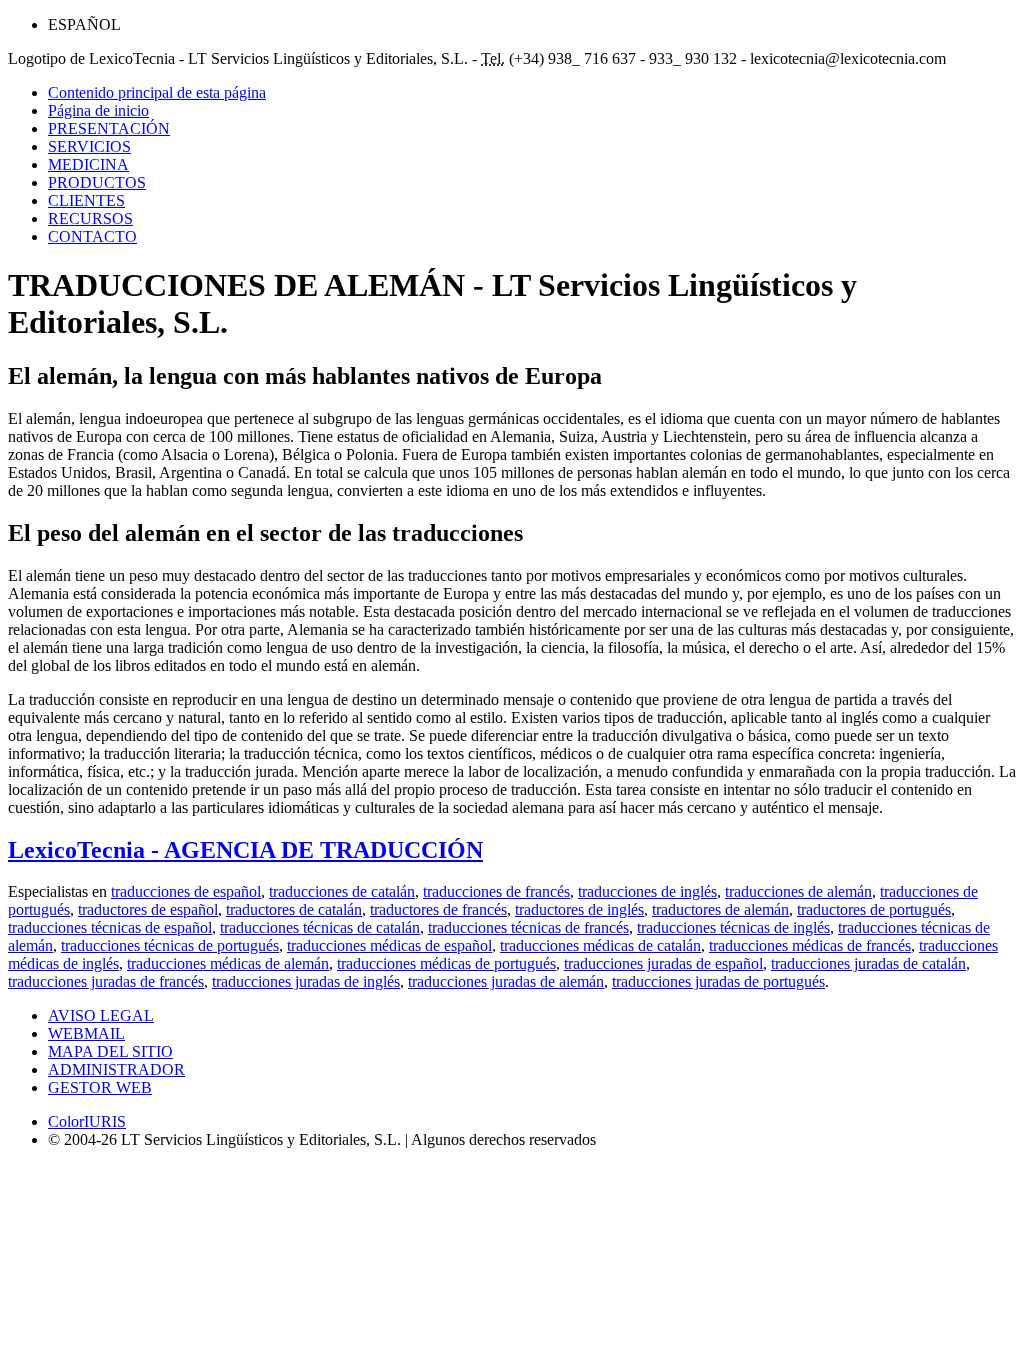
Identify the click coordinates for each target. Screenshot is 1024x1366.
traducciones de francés (496, 891)
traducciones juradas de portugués (718, 981)
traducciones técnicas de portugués (170, 945)
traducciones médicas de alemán (228, 963)
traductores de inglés (579, 909)
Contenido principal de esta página (157, 92)
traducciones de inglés (647, 891)
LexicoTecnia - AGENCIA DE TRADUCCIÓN (245, 850)
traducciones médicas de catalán (600, 945)
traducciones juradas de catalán (868, 963)
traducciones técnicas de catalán (320, 927)
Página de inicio (98, 110)
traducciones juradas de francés (106, 981)
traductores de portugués (874, 909)
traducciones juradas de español (663, 963)
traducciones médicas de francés (810, 945)
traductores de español (148, 909)
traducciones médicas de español (389, 945)
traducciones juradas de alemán (506, 981)
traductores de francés (438, 909)
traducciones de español (186, 891)
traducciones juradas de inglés (306, 981)
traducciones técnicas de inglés (733, 927)
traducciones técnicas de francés (528, 927)
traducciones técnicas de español (110, 927)
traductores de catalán (294, 909)
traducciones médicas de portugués (446, 963)
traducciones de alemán (798, 891)
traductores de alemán (720, 909)
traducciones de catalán (342, 891)
